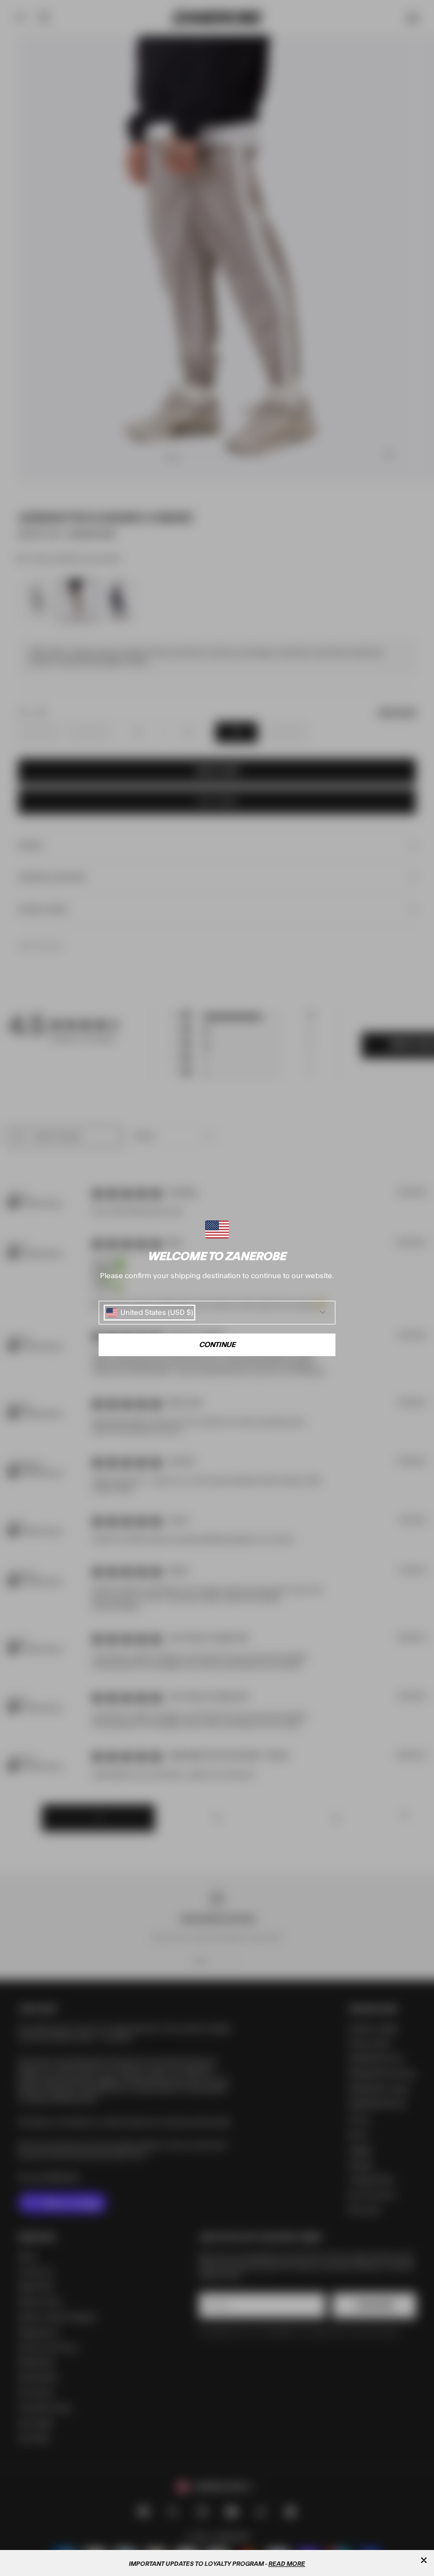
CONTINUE (217, 1345)
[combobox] (150, 1313)
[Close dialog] (424, 2560)
